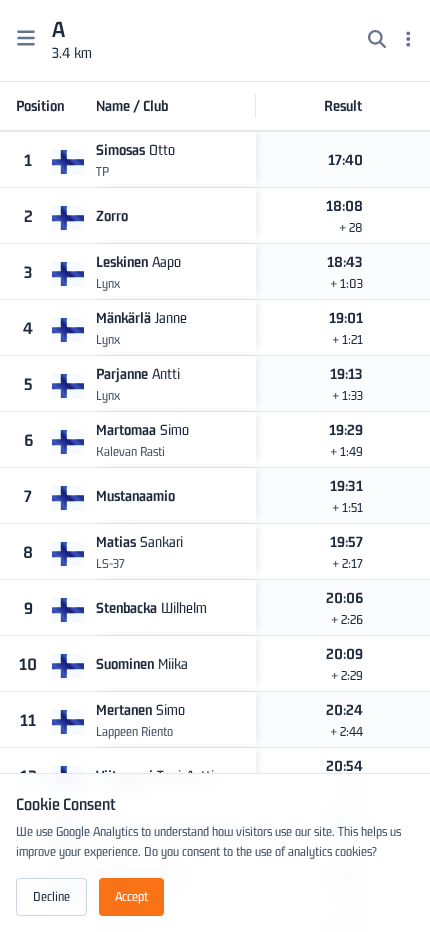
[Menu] (408, 41)
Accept (131, 896)
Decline (51, 896)
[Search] (377, 41)
